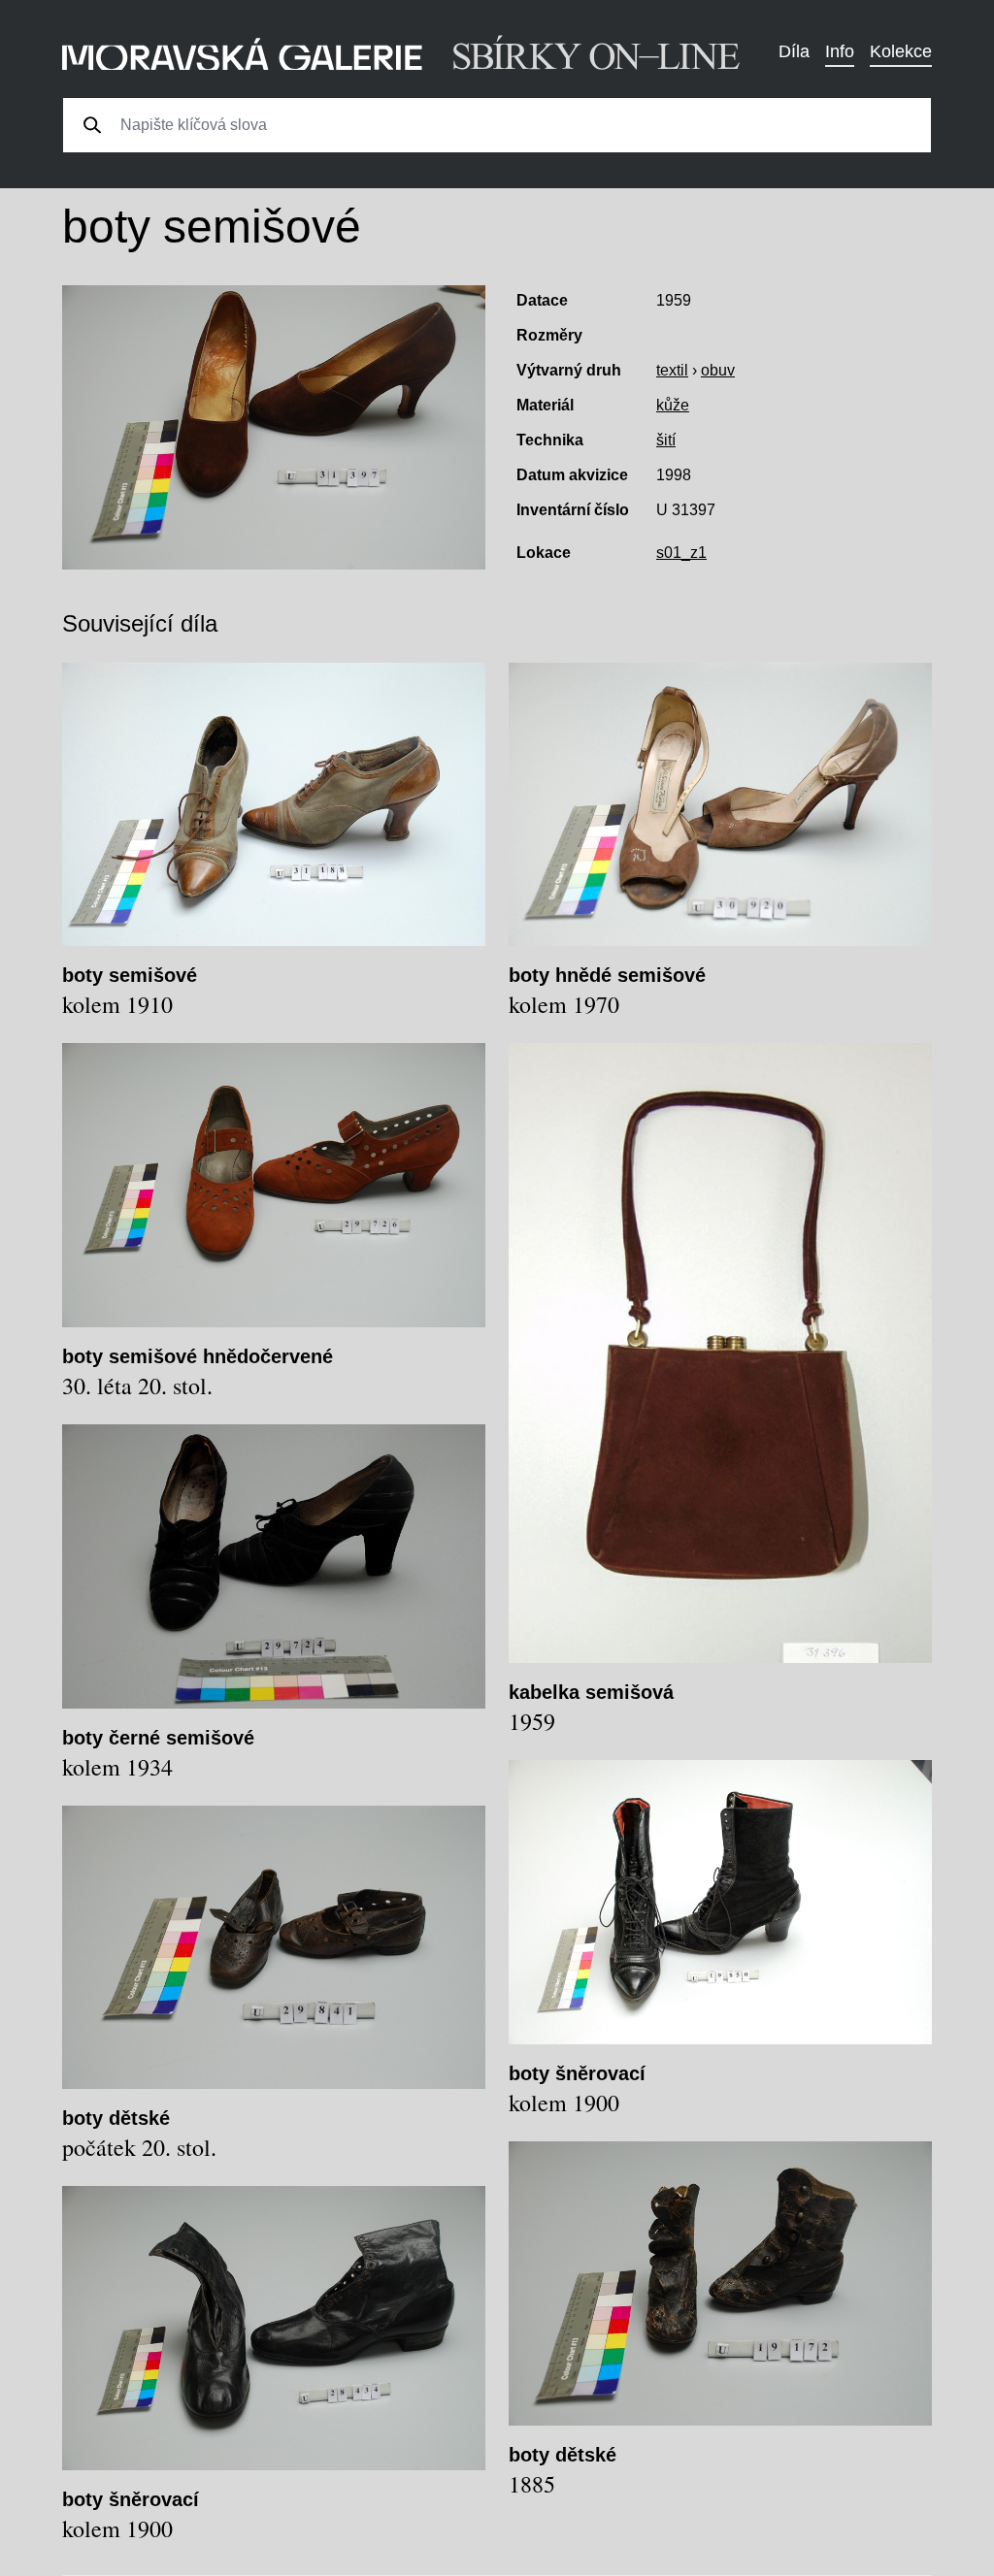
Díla (794, 51)
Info (840, 51)
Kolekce (901, 51)
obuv (718, 370)
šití (666, 440)
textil (672, 370)
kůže (673, 405)
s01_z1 (681, 553)
